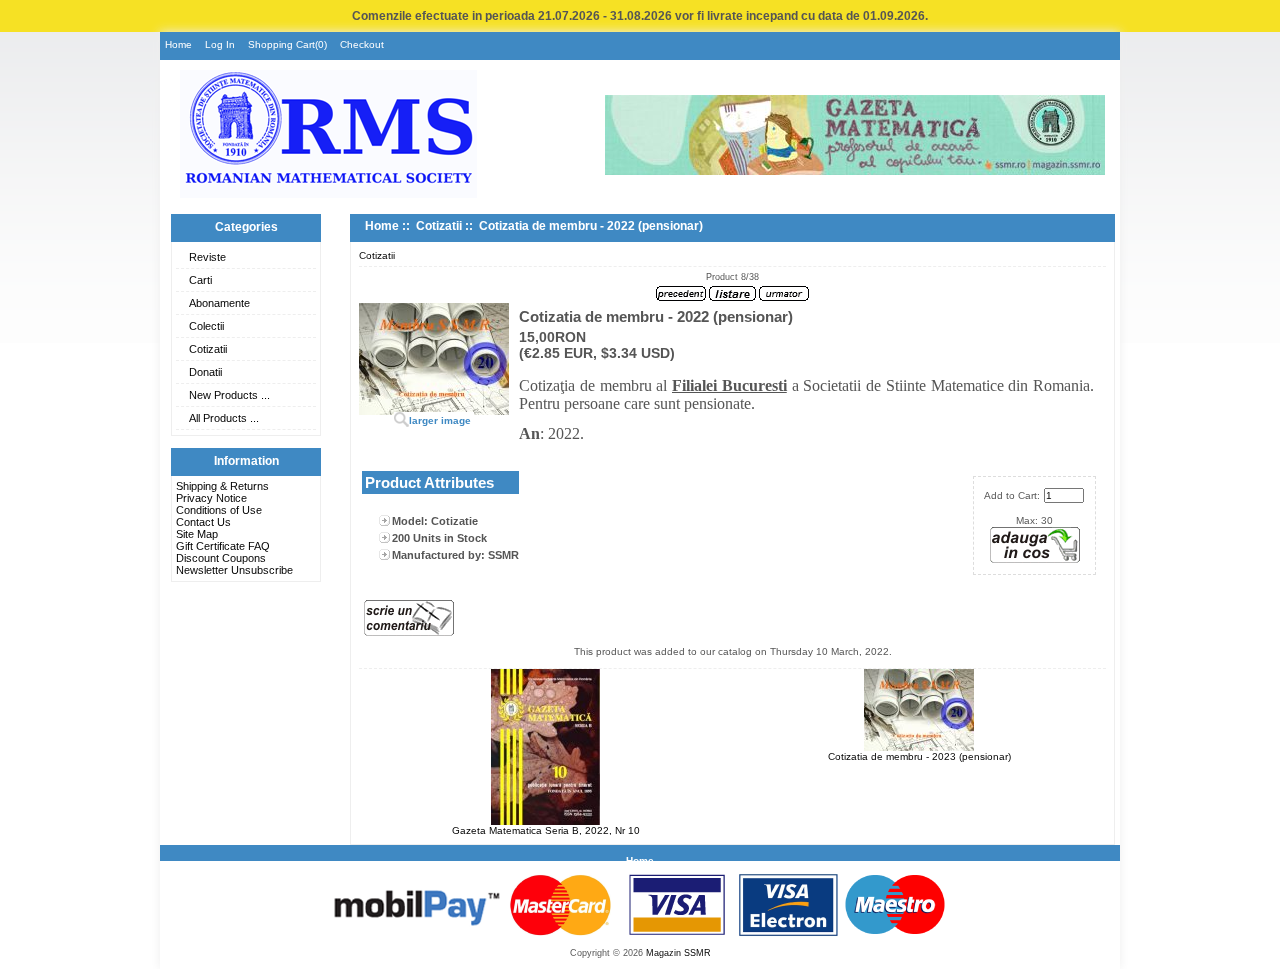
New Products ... (229, 395)
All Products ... (224, 418)
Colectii (206, 326)
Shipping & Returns (222, 486)
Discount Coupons (221, 558)
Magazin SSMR (678, 953)
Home (178, 44)
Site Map (197, 534)
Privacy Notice (211, 498)
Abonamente (219, 303)
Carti (200, 280)
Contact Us (203, 522)
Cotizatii (208, 349)
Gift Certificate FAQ (223, 546)
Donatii (205, 372)
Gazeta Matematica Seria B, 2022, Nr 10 (546, 830)
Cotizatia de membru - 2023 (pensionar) (919, 756)
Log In (220, 44)
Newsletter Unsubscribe (234, 570)
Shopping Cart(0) (287, 44)
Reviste (207, 257)
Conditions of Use (219, 510)
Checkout (362, 44)
